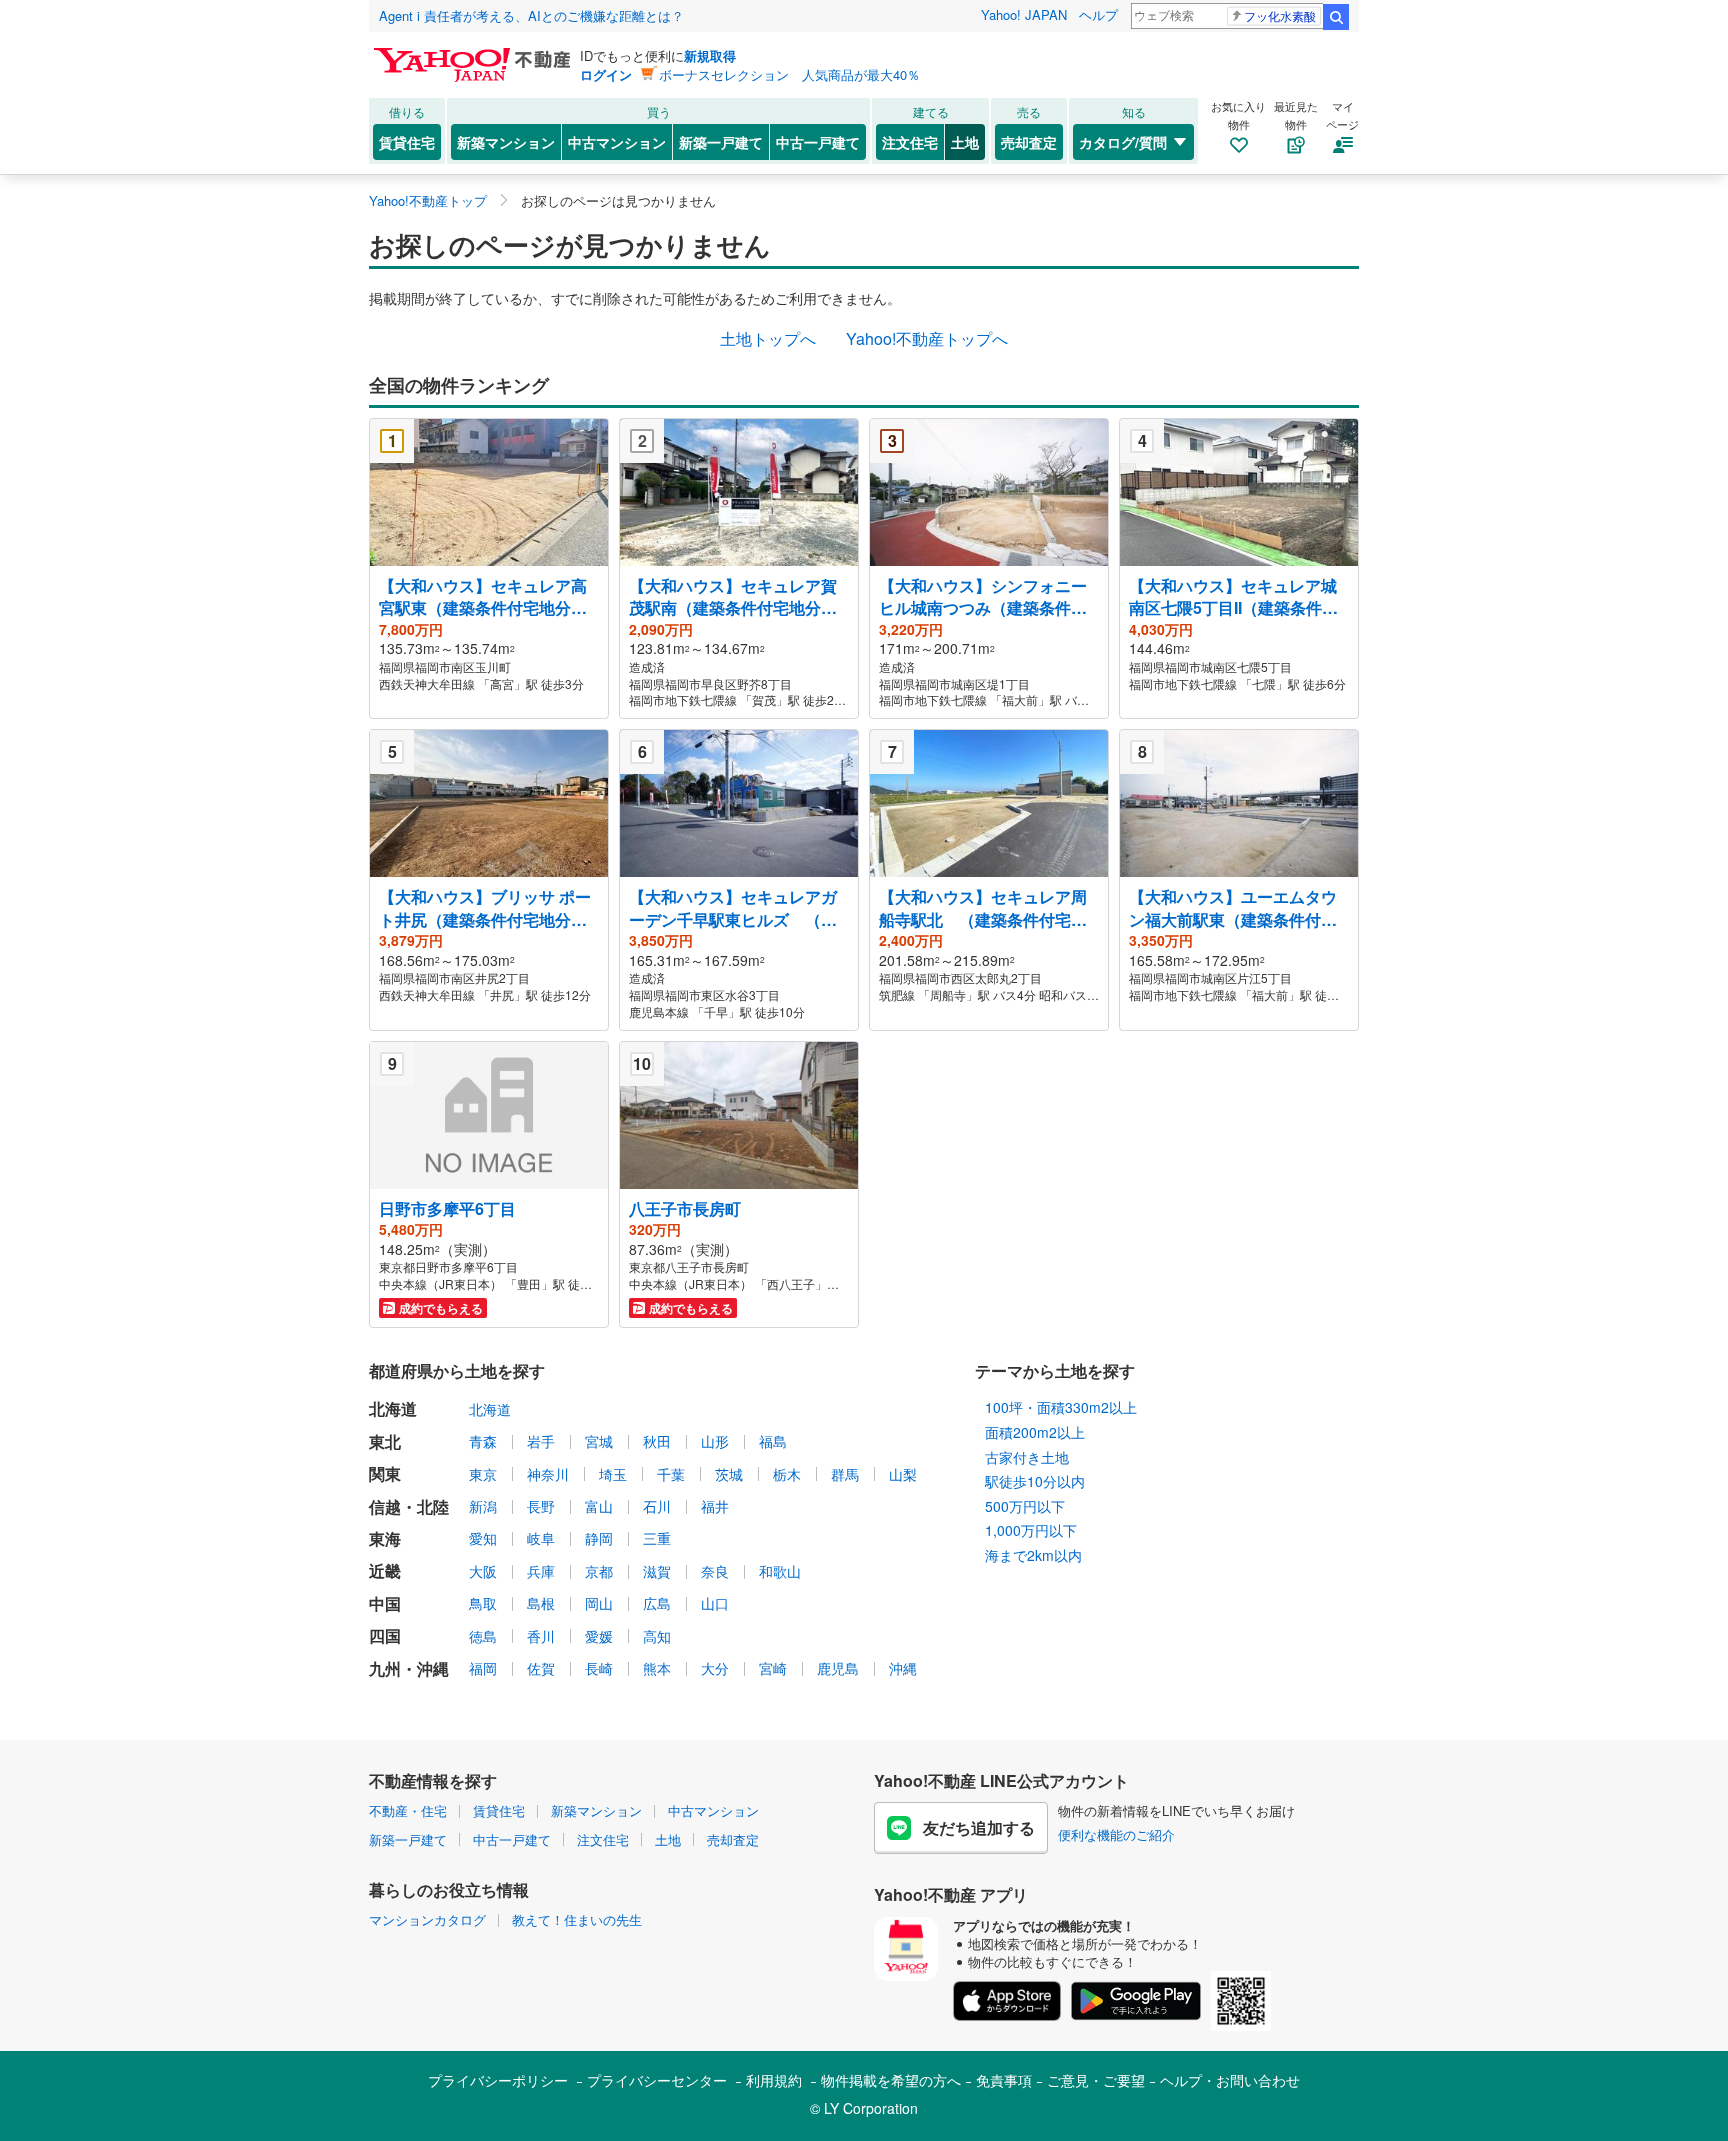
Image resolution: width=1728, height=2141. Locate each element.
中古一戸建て (818, 142)
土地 (965, 142)
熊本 (657, 1668)
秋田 (657, 1441)
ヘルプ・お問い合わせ (1230, 2080)
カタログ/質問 (1123, 142)
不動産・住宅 (408, 1810)
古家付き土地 (1027, 1457)
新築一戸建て (721, 142)
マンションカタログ (427, 1919)
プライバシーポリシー (498, 2080)
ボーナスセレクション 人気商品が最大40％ (789, 74)
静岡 (599, 1538)
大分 (715, 1668)
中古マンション (617, 142)
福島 (773, 1441)
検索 (1336, 17)
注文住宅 (910, 142)
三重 (657, 1538)
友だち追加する (979, 1827)
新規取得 (710, 55)
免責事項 (1004, 2080)
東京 (483, 1474)
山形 (715, 1441)
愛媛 (599, 1636)
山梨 (903, 1474)
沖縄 (903, 1668)
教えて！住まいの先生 (577, 1919)
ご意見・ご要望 (1096, 2080)
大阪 (483, 1571)
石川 (657, 1506)
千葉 (671, 1474)
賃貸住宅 (407, 142)
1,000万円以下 (1031, 1530)
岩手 (541, 1441)
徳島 (483, 1636)
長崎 (599, 1668)
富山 (599, 1506)
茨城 (729, 1474)
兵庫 (541, 1571)
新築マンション (506, 142)
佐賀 (541, 1668)
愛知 (483, 1538)
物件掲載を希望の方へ (891, 2080)
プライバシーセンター (657, 2080)
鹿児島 (838, 1668)
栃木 (787, 1474)
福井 (715, 1506)
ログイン (606, 74)
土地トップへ (768, 338)
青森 (483, 1441)
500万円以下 (1025, 1506)
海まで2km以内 (1033, 1555)
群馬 (845, 1474)
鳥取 (483, 1603)
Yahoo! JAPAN (1024, 14)
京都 (599, 1571)
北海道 (490, 1409)
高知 (657, 1636)
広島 (657, 1603)
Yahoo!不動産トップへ (927, 338)
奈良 (715, 1571)
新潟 (483, 1506)
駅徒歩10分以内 (1035, 1481)
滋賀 (657, 1571)
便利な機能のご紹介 (1116, 1834)
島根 (541, 1603)
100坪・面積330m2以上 (1061, 1407)
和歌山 (780, 1571)
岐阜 (541, 1538)
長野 (541, 1506)
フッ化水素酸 (1280, 15)
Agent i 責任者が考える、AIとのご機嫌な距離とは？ (531, 15)
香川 (541, 1636)
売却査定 (1029, 142)
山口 (715, 1603)
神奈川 (548, 1474)
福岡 (483, 1668)
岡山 (599, 1603)
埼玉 (613, 1474)
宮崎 (773, 1668)
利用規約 (774, 2080)
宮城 (599, 1441)
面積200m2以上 (1035, 1432)
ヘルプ (1098, 14)
